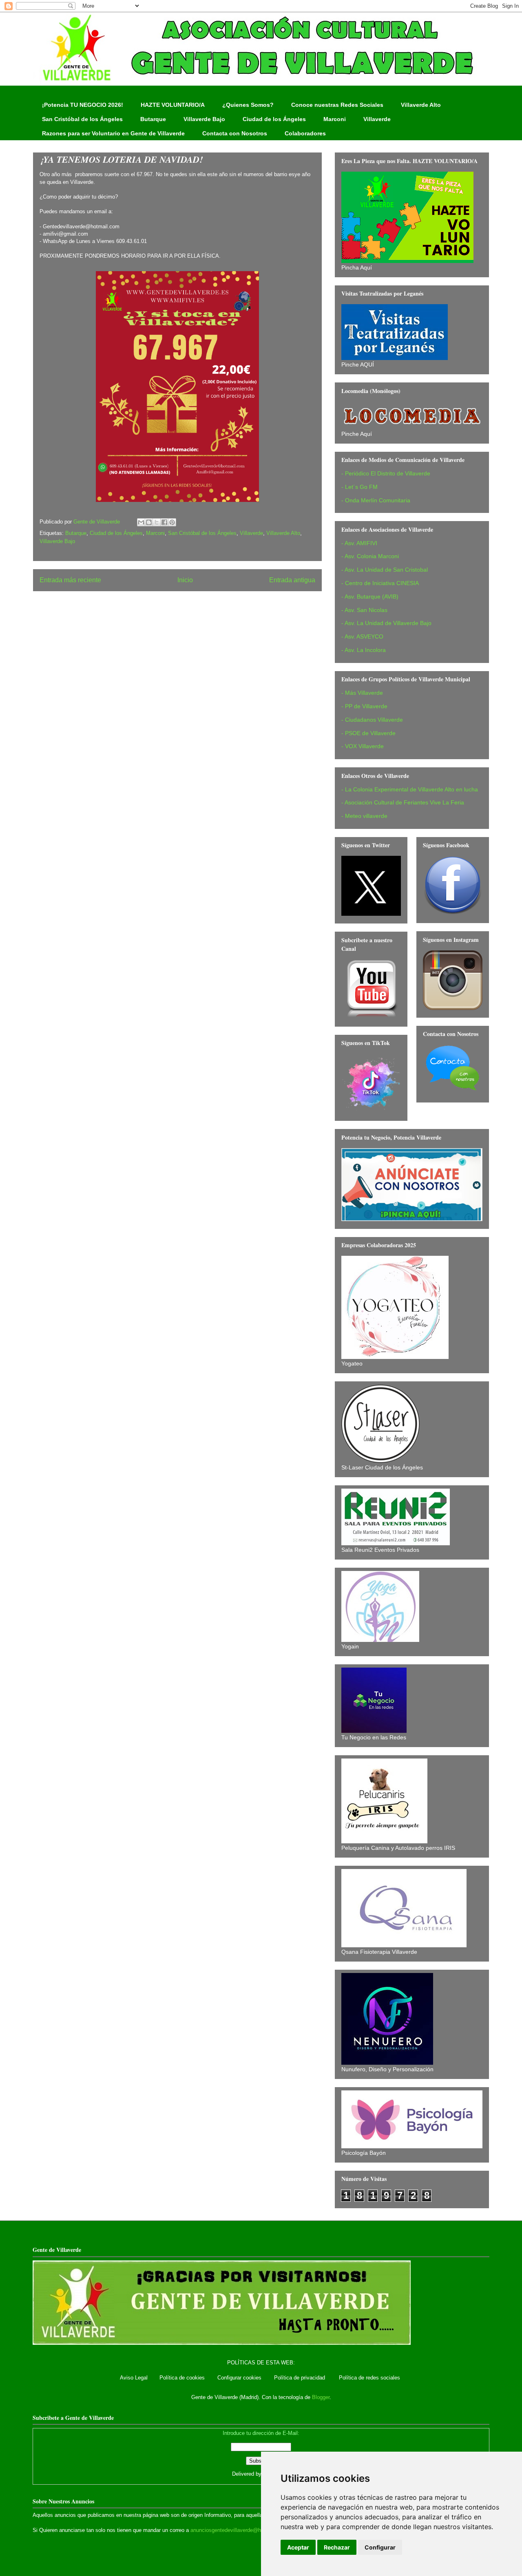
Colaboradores (305, 133)
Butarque (153, 119)
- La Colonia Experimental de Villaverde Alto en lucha (410, 789)
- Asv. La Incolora (364, 650)
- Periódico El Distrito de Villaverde (386, 473)
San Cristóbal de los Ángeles (82, 119)
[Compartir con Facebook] (164, 522)
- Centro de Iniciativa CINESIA (380, 583)
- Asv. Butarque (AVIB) (370, 597)
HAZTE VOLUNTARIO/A (173, 105)
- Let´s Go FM (359, 487)
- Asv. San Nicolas (364, 610)
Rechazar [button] (337, 2547)
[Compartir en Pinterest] (172, 522)
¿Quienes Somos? (248, 105)
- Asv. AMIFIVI (359, 543)
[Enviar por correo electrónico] (141, 522)
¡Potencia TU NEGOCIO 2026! (83, 105)
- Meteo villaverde (364, 816)
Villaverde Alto (421, 105)
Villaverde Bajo (204, 119)
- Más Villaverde (362, 693)
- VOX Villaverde (363, 746)
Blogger (321, 2397)
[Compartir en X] (157, 522)
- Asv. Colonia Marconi (370, 556)
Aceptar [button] (298, 2547)
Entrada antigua (292, 580)
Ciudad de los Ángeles (274, 119)
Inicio (185, 580)
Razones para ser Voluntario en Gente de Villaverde (113, 133)
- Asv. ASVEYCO (362, 636)
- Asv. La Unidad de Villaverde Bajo (386, 623)
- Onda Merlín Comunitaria (376, 500)
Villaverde (377, 119)
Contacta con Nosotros (235, 133)
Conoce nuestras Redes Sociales (337, 105)
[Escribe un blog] (149, 522)
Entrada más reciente (70, 580)
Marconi (335, 119)
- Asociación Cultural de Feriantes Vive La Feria (403, 802)
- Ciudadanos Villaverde (372, 720)
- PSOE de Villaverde (368, 733)
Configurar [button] (380, 2547)
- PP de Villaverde (364, 706)
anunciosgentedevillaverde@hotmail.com (239, 2530)
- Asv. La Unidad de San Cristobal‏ (385, 570)
